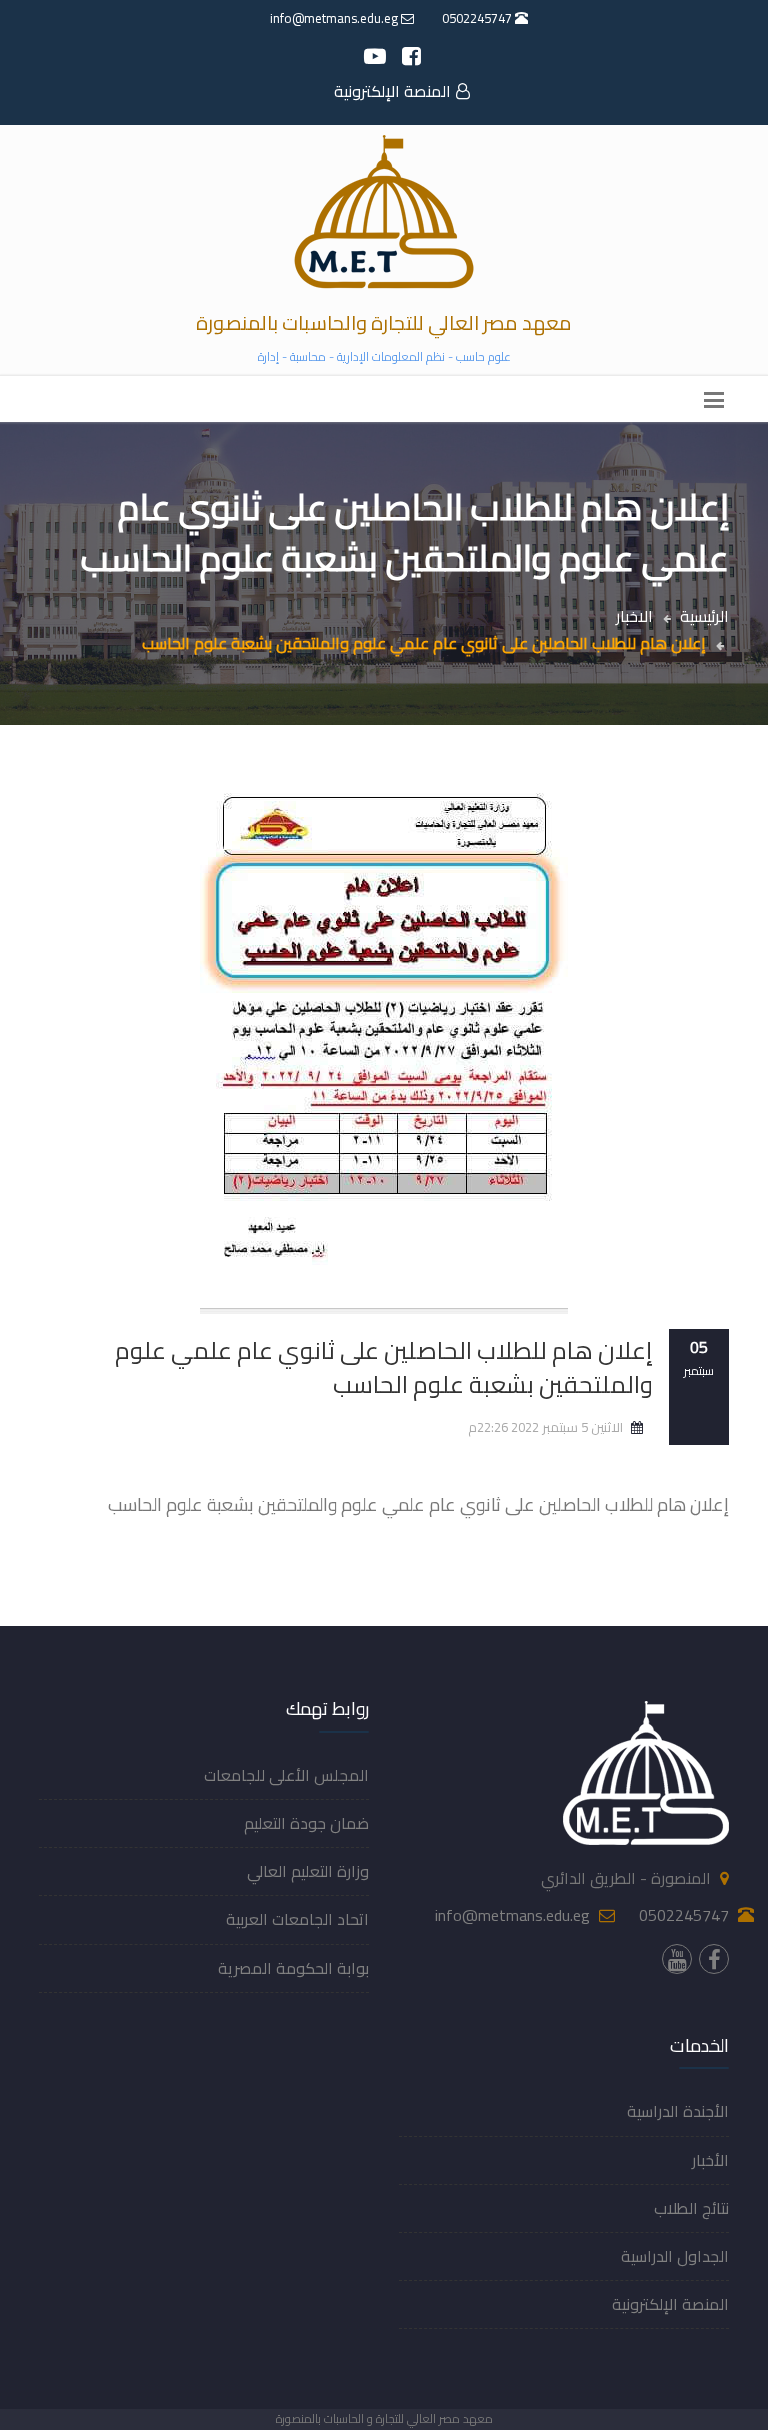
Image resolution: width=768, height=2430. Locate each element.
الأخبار (710, 2160)
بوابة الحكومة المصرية (293, 1968)
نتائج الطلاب (691, 2208)
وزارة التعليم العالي (308, 1871)
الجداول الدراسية (675, 2256)
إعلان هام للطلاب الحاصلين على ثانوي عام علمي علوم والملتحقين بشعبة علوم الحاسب (384, 1367)
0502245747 (478, 18)
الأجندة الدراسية (678, 2111)
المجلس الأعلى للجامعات (286, 1775)
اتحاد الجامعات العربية (297, 1919)
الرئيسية (704, 616)
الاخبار (634, 616)
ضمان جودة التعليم (306, 1823)
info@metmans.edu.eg (335, 18)
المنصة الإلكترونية (392, 91)
